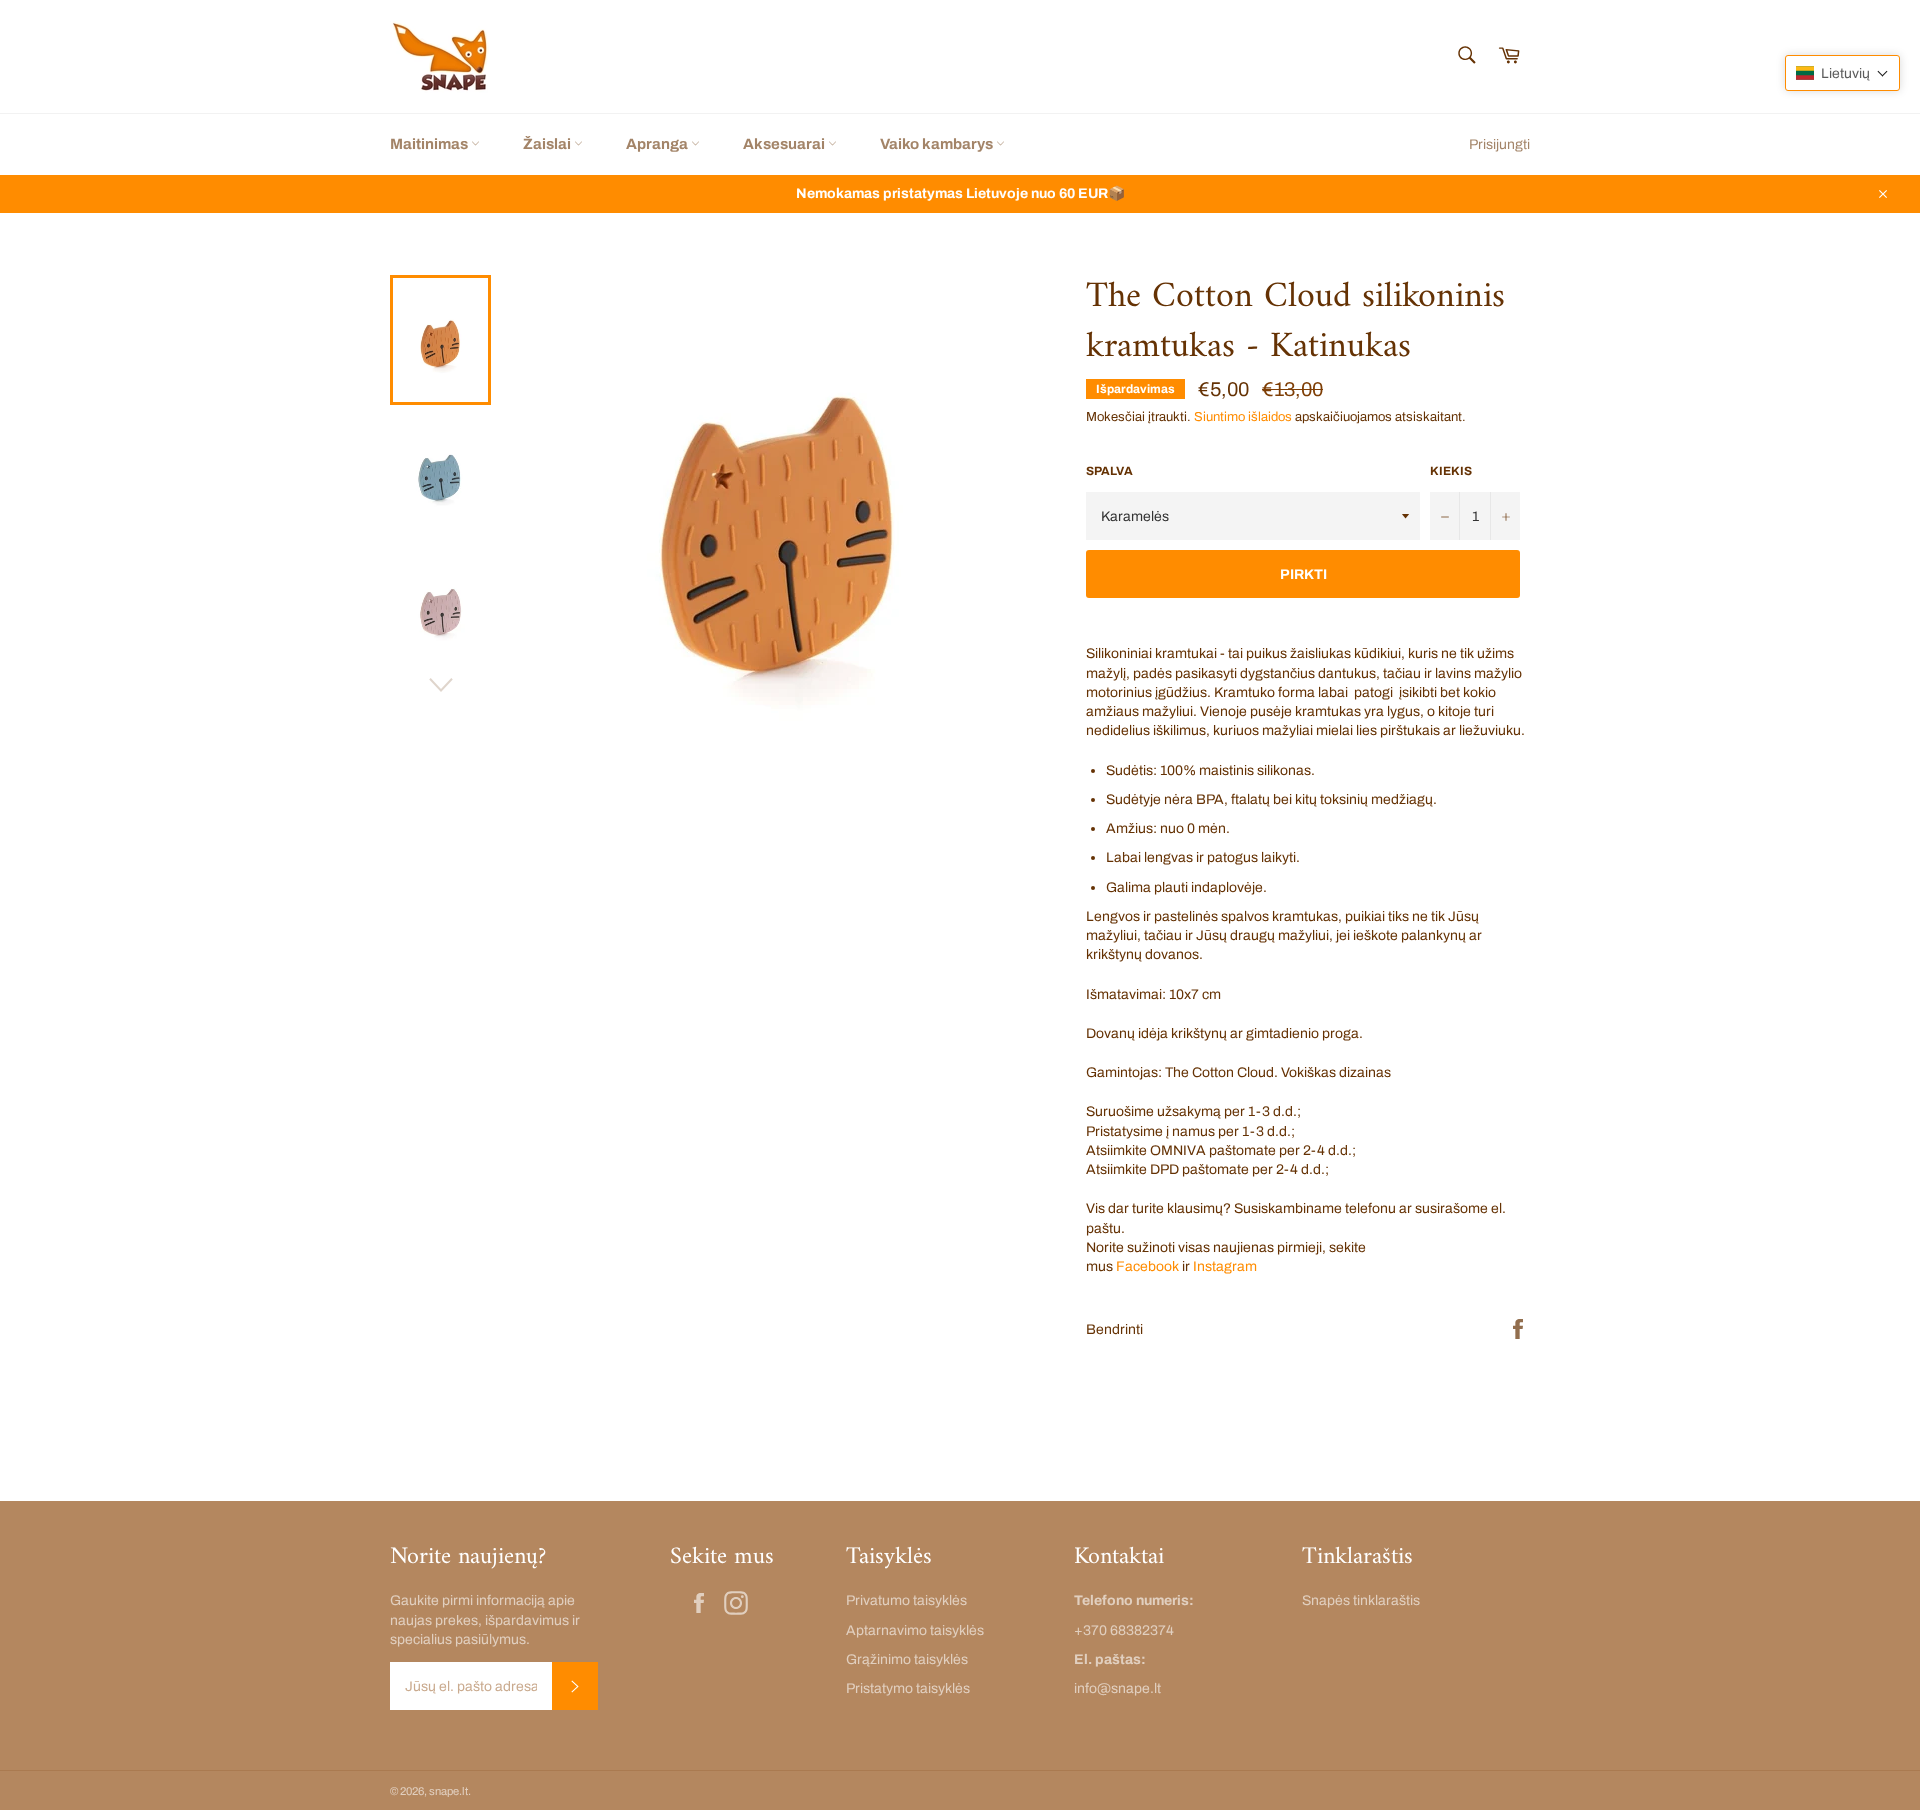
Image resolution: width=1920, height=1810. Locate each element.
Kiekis (1451, 471)
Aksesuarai (785, 144)
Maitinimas (430, 144)
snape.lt (448, 1791)
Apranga (658, 144)
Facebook (1147, 1266)
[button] (1842, 73)
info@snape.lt (1117, 1688)
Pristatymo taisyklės (908, 1688)
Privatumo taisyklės (906, 1600)
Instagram (1225, 1266)
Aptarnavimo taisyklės (915, 1630)
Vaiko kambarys (938, 144)
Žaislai (548, 144)
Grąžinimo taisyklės (907, 1659)
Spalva (1109, 471)
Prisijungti (1499, 144)
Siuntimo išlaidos (1243, 417)
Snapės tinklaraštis (1361, 1600)
